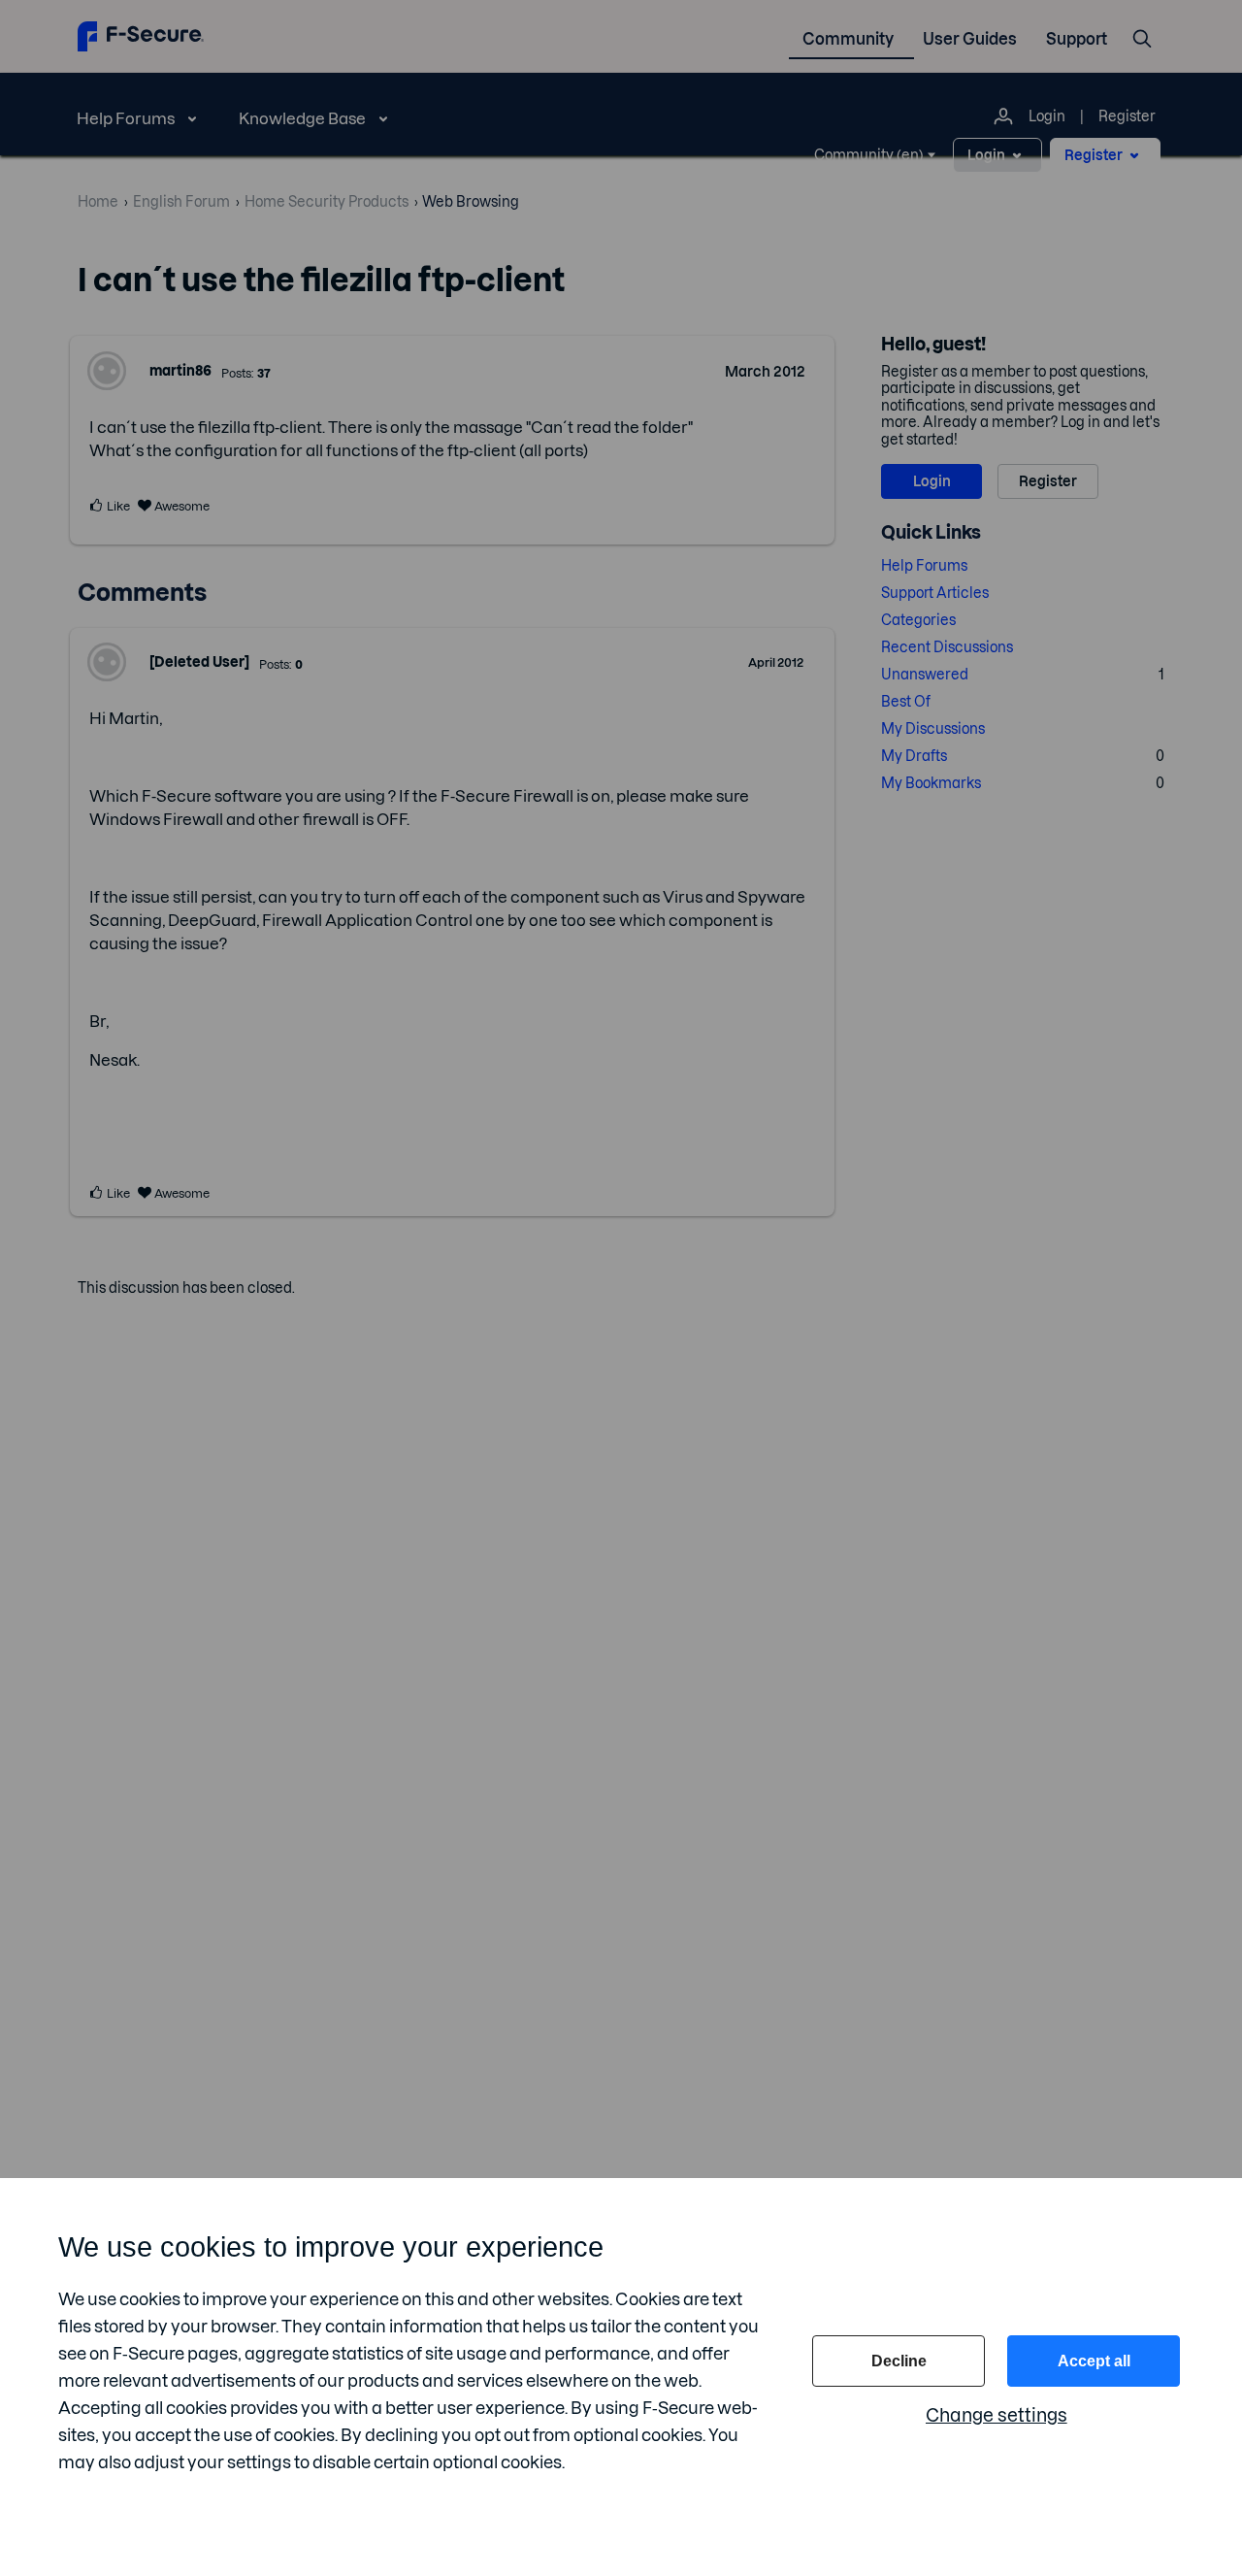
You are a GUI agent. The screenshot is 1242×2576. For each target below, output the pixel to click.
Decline (899, 2361)
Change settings (997, 2415)
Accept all (1094, 2361)
